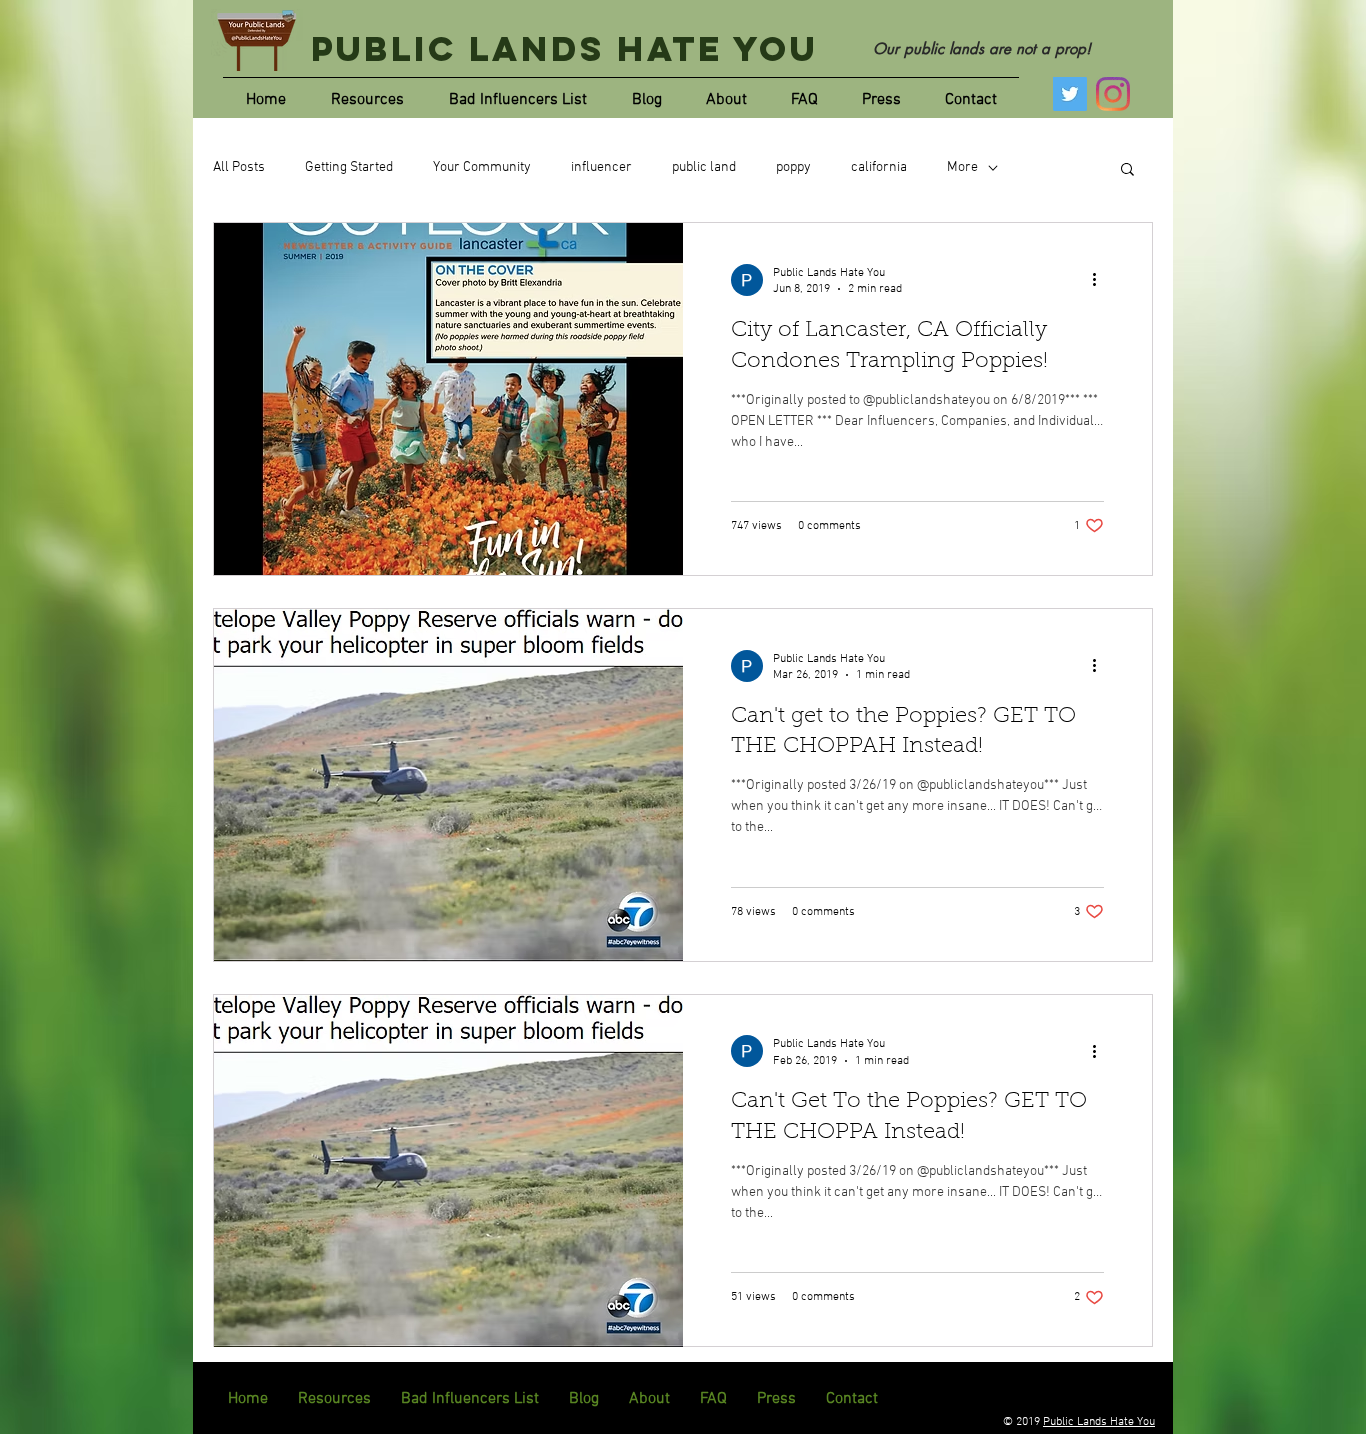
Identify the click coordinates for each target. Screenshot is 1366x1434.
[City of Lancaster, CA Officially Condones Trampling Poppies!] (448, 399)
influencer (601, 167)
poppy (793, 167)
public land (704, 167)
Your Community (482, 167)
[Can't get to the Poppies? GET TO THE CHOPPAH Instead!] (448, 785)
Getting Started (349, 167)
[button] (1127, 170)
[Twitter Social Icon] (1070, 94)
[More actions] (1101, 280)
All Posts (239, 167)
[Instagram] (1113, 94)
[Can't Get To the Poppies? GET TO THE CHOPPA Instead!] (448, 1171)
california (879, 167)
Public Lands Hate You (564, 48)
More (962, 167)
